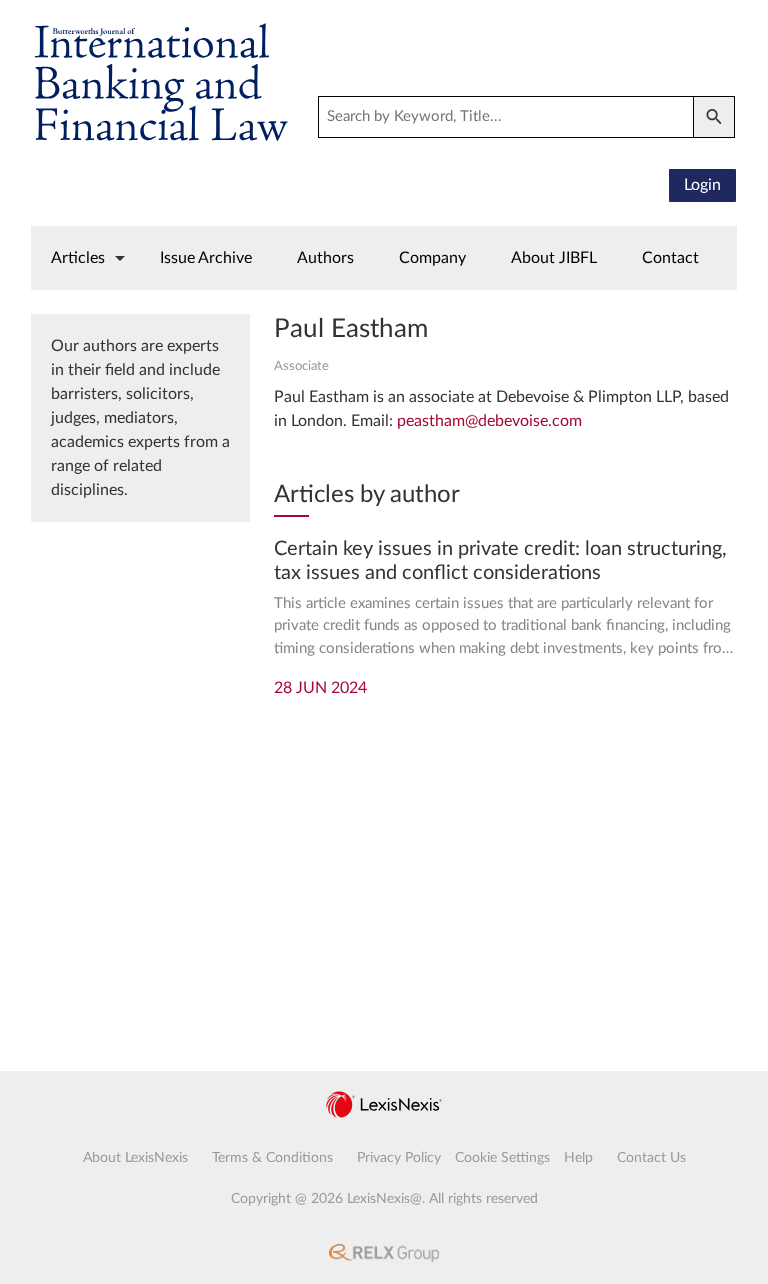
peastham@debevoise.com (489, 421)
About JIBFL (554, 258)
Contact (670, 258)
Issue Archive (206, 258)
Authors (325, 258)
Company (432, 258)
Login (702, 185)
